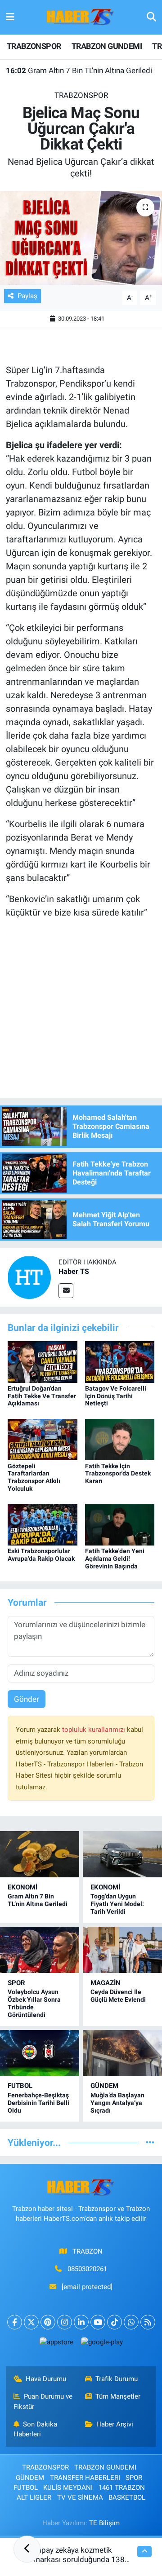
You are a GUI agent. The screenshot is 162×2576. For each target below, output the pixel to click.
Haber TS (74, 1271)
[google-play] (102, 2344)
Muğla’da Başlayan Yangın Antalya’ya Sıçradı (117, 2103)
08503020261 (87, 2269)
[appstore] (56, 2344)
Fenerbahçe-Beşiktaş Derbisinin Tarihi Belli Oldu (38, 2103)
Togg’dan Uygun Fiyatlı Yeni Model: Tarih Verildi (117, 1904)
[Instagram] (65, 2322)
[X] (31, 2322)
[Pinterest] (48, 2322)
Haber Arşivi (115, 2424)
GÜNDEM (104, 2086)
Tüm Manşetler (118, 2396)
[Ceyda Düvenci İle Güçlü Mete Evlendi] (122, 1950)
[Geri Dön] (27, 2549)
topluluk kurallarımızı (94, 1730)
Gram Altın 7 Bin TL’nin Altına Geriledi (79, 70)
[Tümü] (150, 2142)
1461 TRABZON (122, 2488)
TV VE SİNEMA (80, 2497)
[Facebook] (15, 2322)
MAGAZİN (106, 1983)
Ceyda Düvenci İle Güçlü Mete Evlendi (118, 1996)
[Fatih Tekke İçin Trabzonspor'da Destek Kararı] (120, 1439)
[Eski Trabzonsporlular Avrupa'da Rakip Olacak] (43, 1524)
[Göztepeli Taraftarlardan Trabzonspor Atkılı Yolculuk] (43, 1439)
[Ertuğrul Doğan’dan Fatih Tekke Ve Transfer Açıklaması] (43, 1361)
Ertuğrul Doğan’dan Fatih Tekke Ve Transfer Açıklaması (42, 1396)
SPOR (16, 1983)
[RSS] (148, 2322)
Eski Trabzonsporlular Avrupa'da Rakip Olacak (41, 1555)
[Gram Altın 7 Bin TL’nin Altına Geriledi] (40, 1854)
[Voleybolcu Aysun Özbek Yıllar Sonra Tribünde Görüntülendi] (40, 1950)
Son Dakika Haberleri (36, 2429)
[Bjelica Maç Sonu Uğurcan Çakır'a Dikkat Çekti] (81, 238)
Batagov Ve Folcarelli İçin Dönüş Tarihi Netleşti (116, 1396)
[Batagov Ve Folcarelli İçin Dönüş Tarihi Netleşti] (120, 1361)
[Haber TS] (29, 1277)
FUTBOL (20, 2086)
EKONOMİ (22, 1887)
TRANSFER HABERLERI (85, 2478)
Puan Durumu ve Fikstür (43, 2401)
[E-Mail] (66, 1291)
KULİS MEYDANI (68, 2488)
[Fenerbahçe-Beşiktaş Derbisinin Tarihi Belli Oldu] (40, 2053)
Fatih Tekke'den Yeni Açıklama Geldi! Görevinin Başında (115, 1559)
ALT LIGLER (34, 2497)
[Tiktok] (115, 2322)
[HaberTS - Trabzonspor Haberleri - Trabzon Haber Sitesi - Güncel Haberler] (81, 17)
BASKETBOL (127, 2497)
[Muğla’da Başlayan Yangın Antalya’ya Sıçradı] (122, 2053)
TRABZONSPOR (34, 46)
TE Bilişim (104, 2523)
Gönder (27, 1699)
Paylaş (27, 296)
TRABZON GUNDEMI (107, 46)
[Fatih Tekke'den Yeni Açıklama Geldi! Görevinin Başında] (120, 1524)
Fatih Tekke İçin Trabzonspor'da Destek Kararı (118, 1474)
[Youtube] (98, 2322)
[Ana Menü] (10, 17)
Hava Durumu (46, 2379)
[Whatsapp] (131, 2322)
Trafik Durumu (117, 2379)
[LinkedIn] (81, 2322)
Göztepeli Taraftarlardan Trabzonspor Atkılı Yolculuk (34, 1477)
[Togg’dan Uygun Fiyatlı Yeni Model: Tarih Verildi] (122, 1854)
